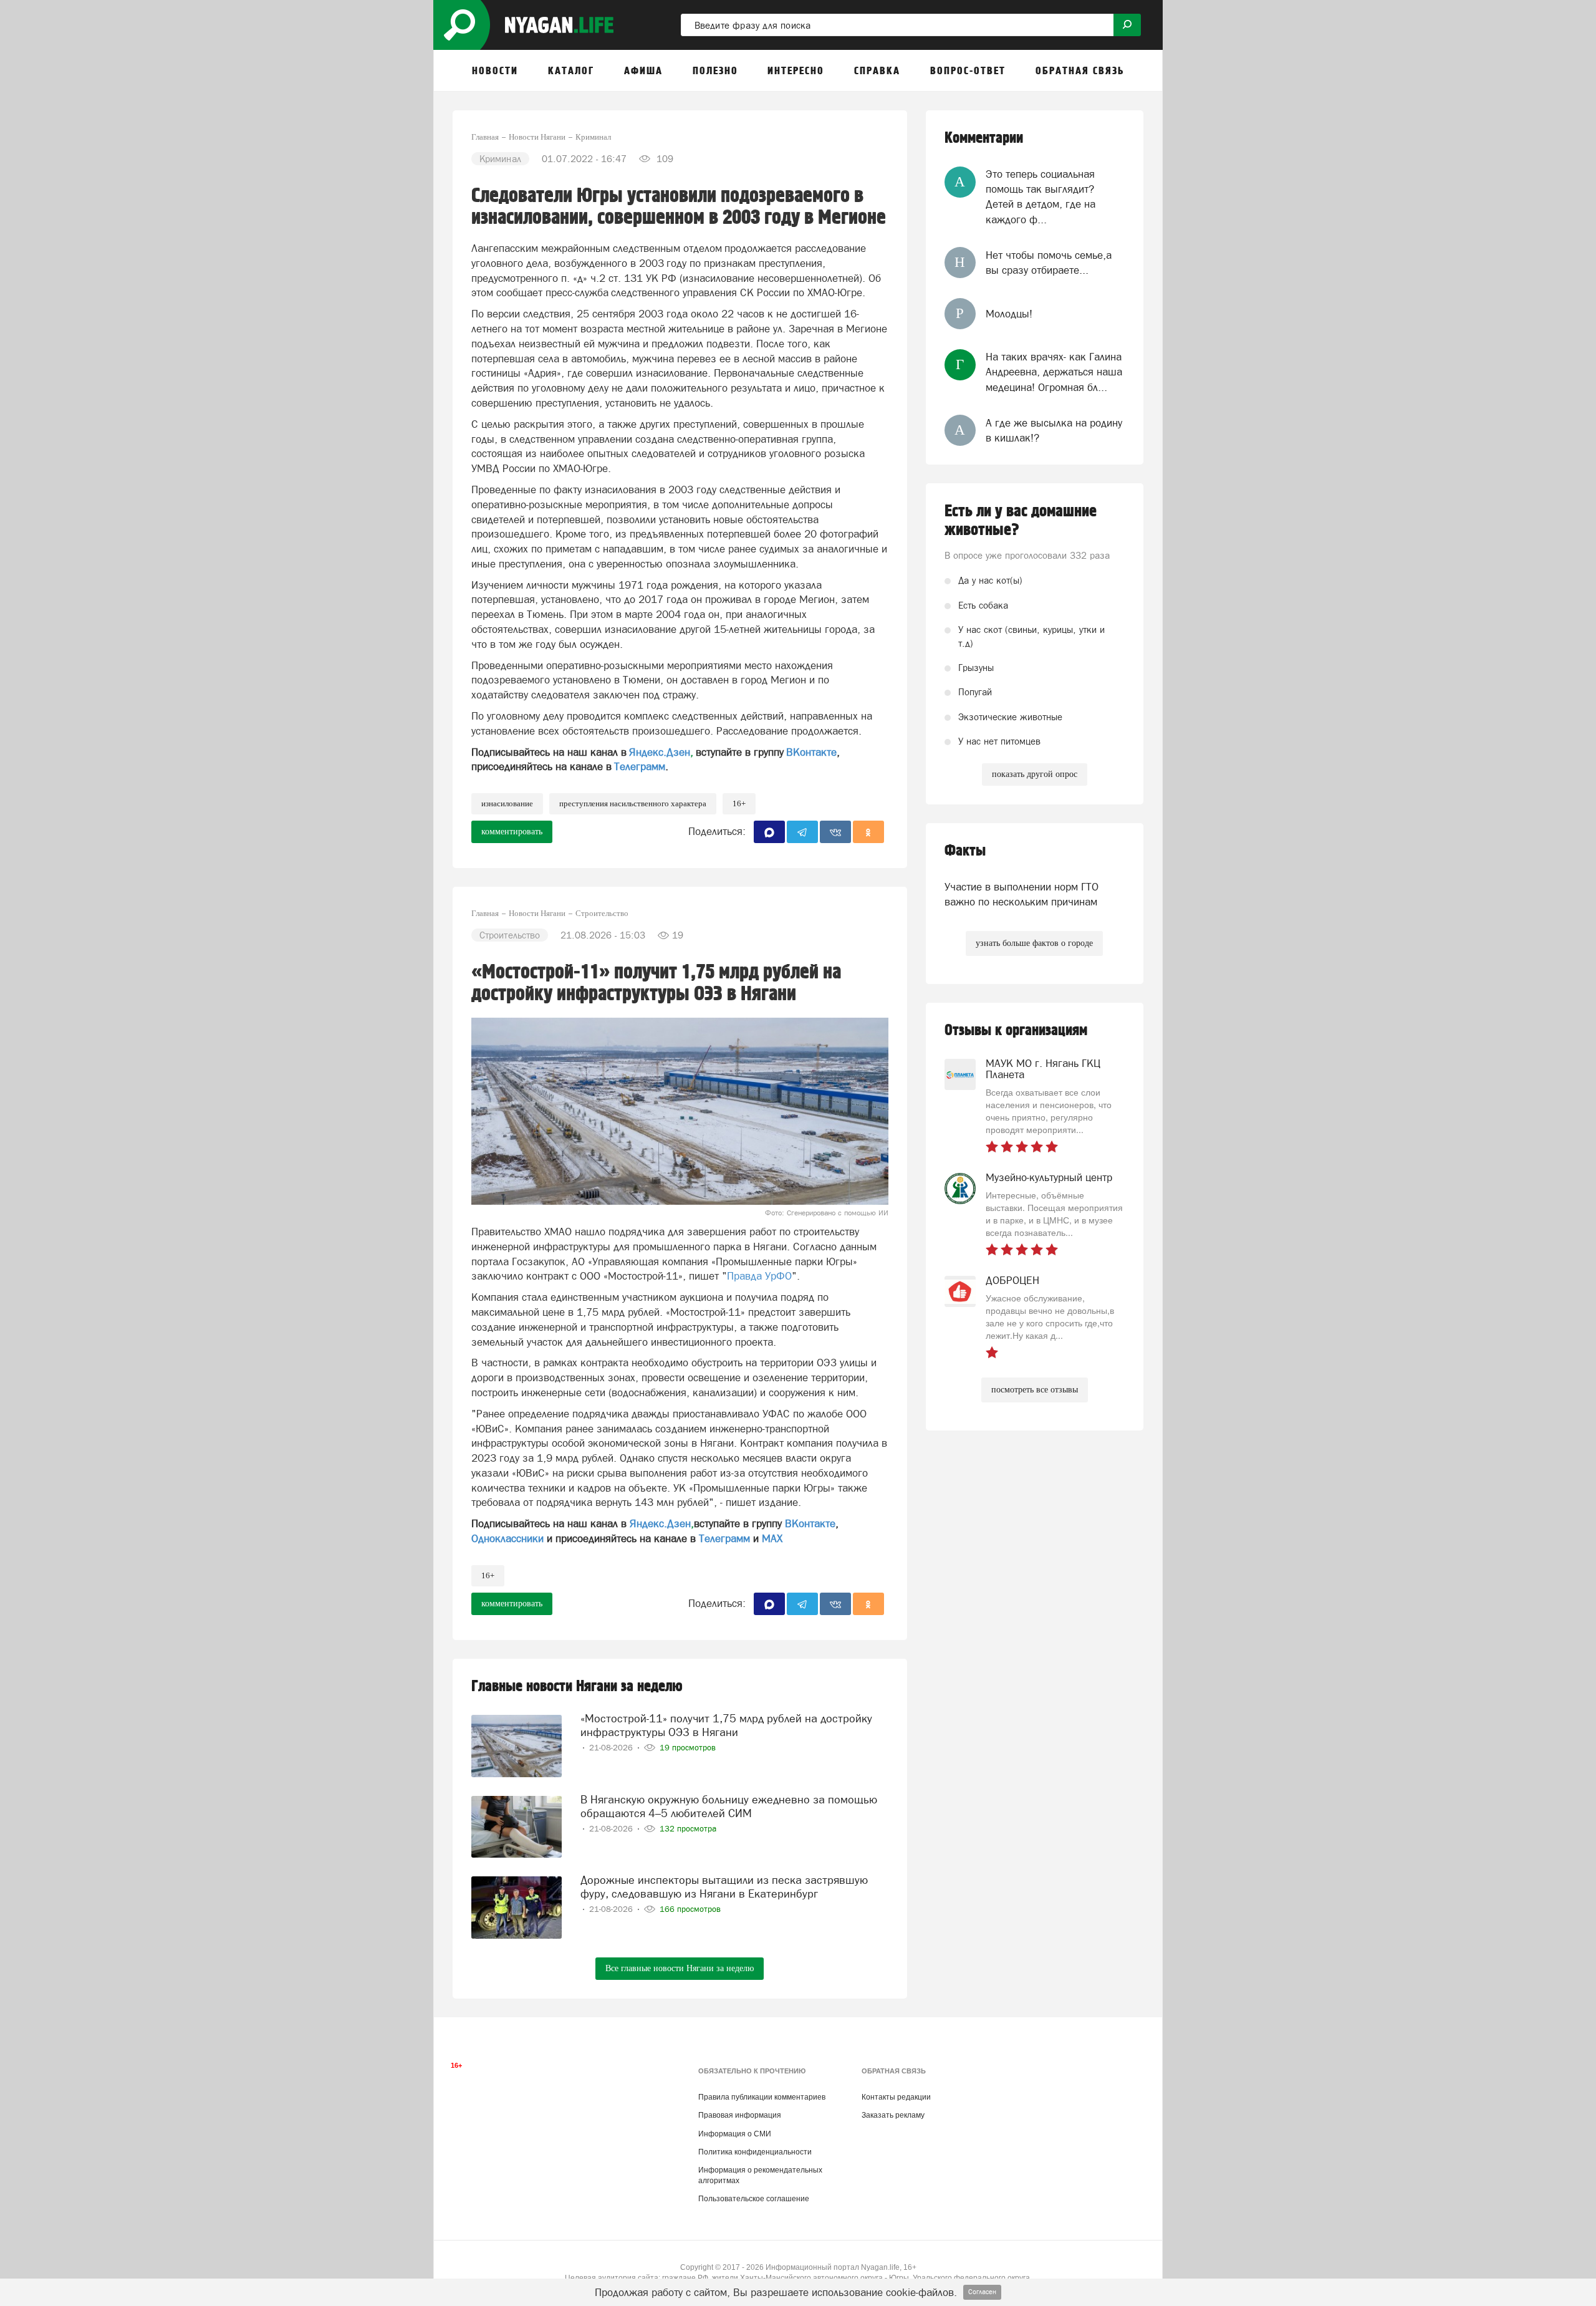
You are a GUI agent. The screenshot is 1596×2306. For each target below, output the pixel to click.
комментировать (512, 832)
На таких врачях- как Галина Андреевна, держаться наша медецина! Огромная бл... (1054, 372)
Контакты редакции (896, 2097)
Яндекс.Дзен (660, 752)
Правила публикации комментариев (762, 2097)
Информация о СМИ (735, 2134)
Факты (965, 851)
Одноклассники (507, 1538)
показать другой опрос (1035, 774)
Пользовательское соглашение (754, 2199)
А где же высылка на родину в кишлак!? (1054, 430)
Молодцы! (1009, 314)
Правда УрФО (759, 1276)
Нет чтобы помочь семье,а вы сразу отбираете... (1049, 263)
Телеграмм (640, 766)
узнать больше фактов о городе (1034, 943)
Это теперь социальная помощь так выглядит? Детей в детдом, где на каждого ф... (1041, 197)
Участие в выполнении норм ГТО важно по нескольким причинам (1022, 894)
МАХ (772, 1538)
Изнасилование (507, 803)
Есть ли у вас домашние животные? (1021, 521)
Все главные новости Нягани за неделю (680, 1968)
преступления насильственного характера (633, 803)
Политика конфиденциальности (755, 2152)
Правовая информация (740, 2115)
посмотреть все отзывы (1035, 1390)
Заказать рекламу (893, 2115)
